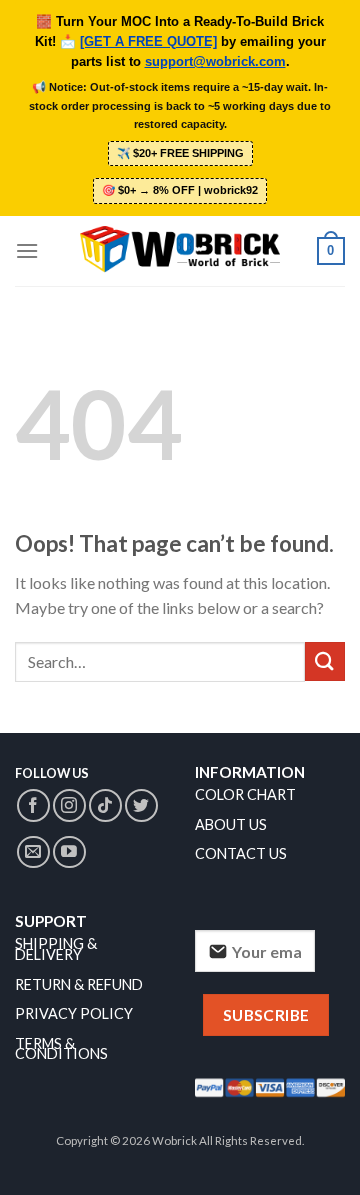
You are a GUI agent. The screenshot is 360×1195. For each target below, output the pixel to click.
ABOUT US (231, 824)
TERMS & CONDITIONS (61, 1049)
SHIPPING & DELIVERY (56, 949)
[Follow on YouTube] (69, 852)
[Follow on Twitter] (141, 805)
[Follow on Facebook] (33, 805)
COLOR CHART (245, 794)
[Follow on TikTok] (105, 805)
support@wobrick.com (215, 62)
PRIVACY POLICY (74, 1013)
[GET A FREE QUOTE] (148, 42)
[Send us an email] (33, 852)
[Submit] (325, 661)
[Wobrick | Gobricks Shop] (180, 251)
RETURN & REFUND (79, 984)
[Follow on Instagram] (69, 805)
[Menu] (27, 250)
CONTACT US (241, 853)
